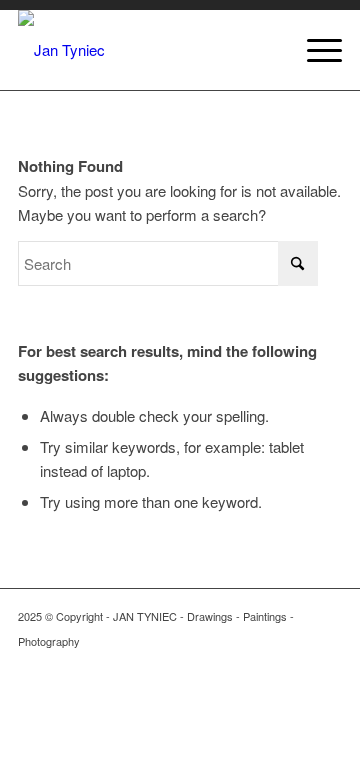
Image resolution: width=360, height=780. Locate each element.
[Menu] (314, 50)
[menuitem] (314, 50)
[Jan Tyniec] (147, 50)
